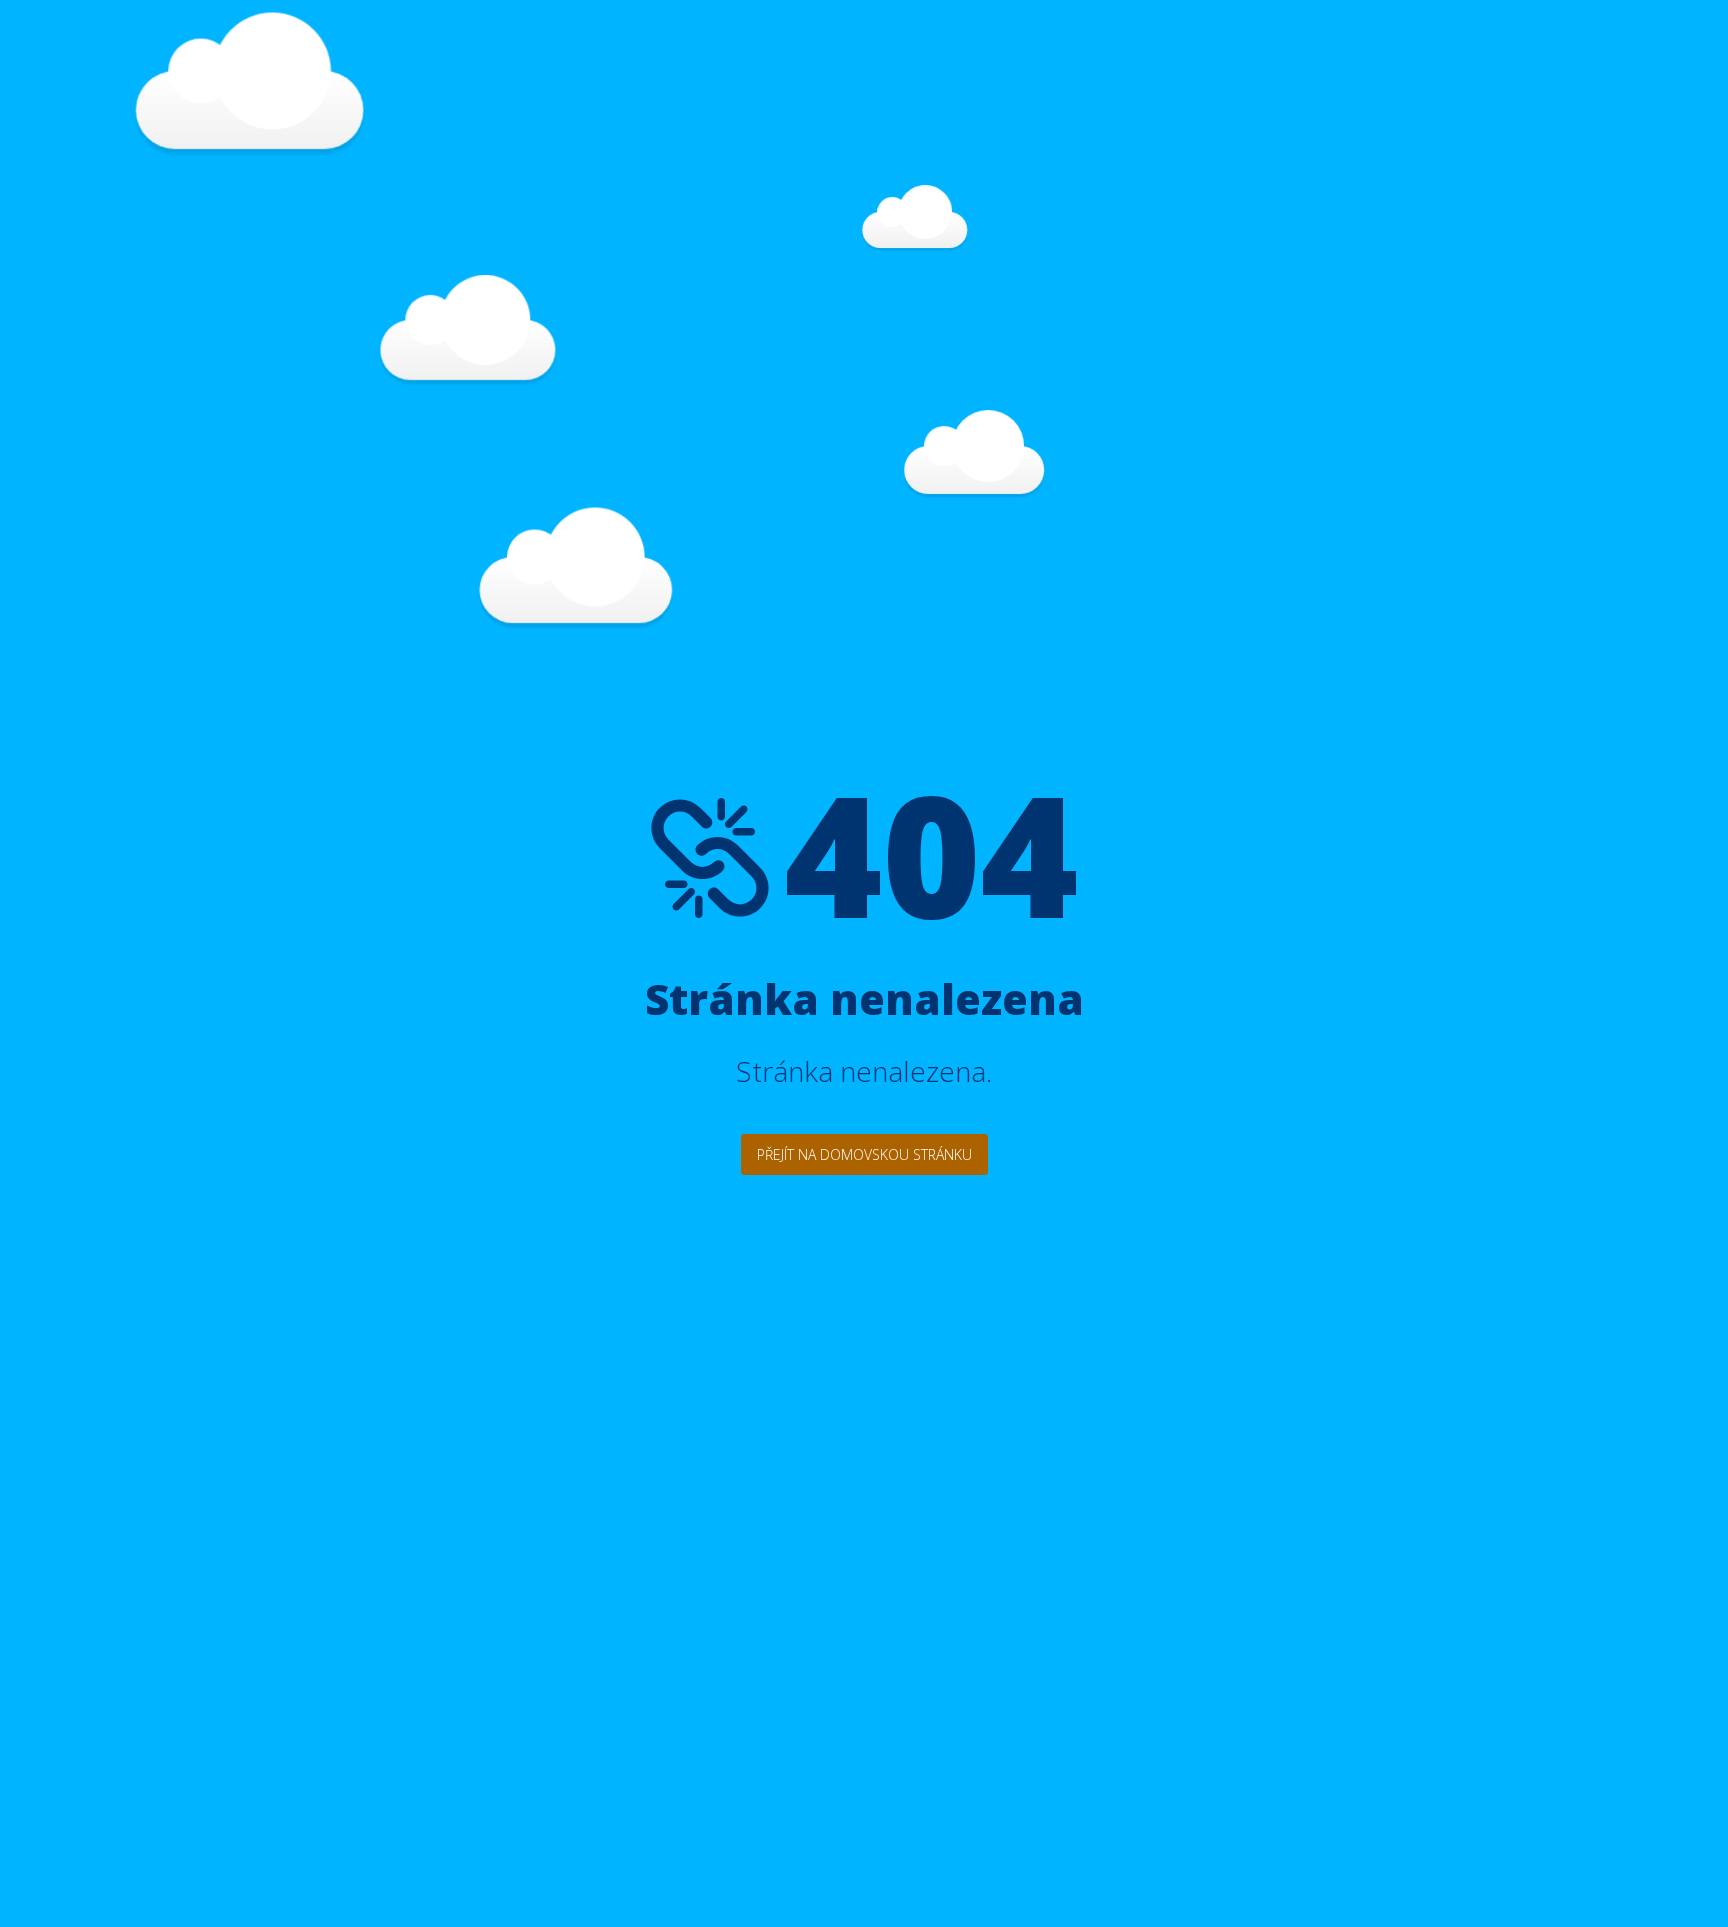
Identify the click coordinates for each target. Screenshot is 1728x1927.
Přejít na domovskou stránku (864, 1154)
